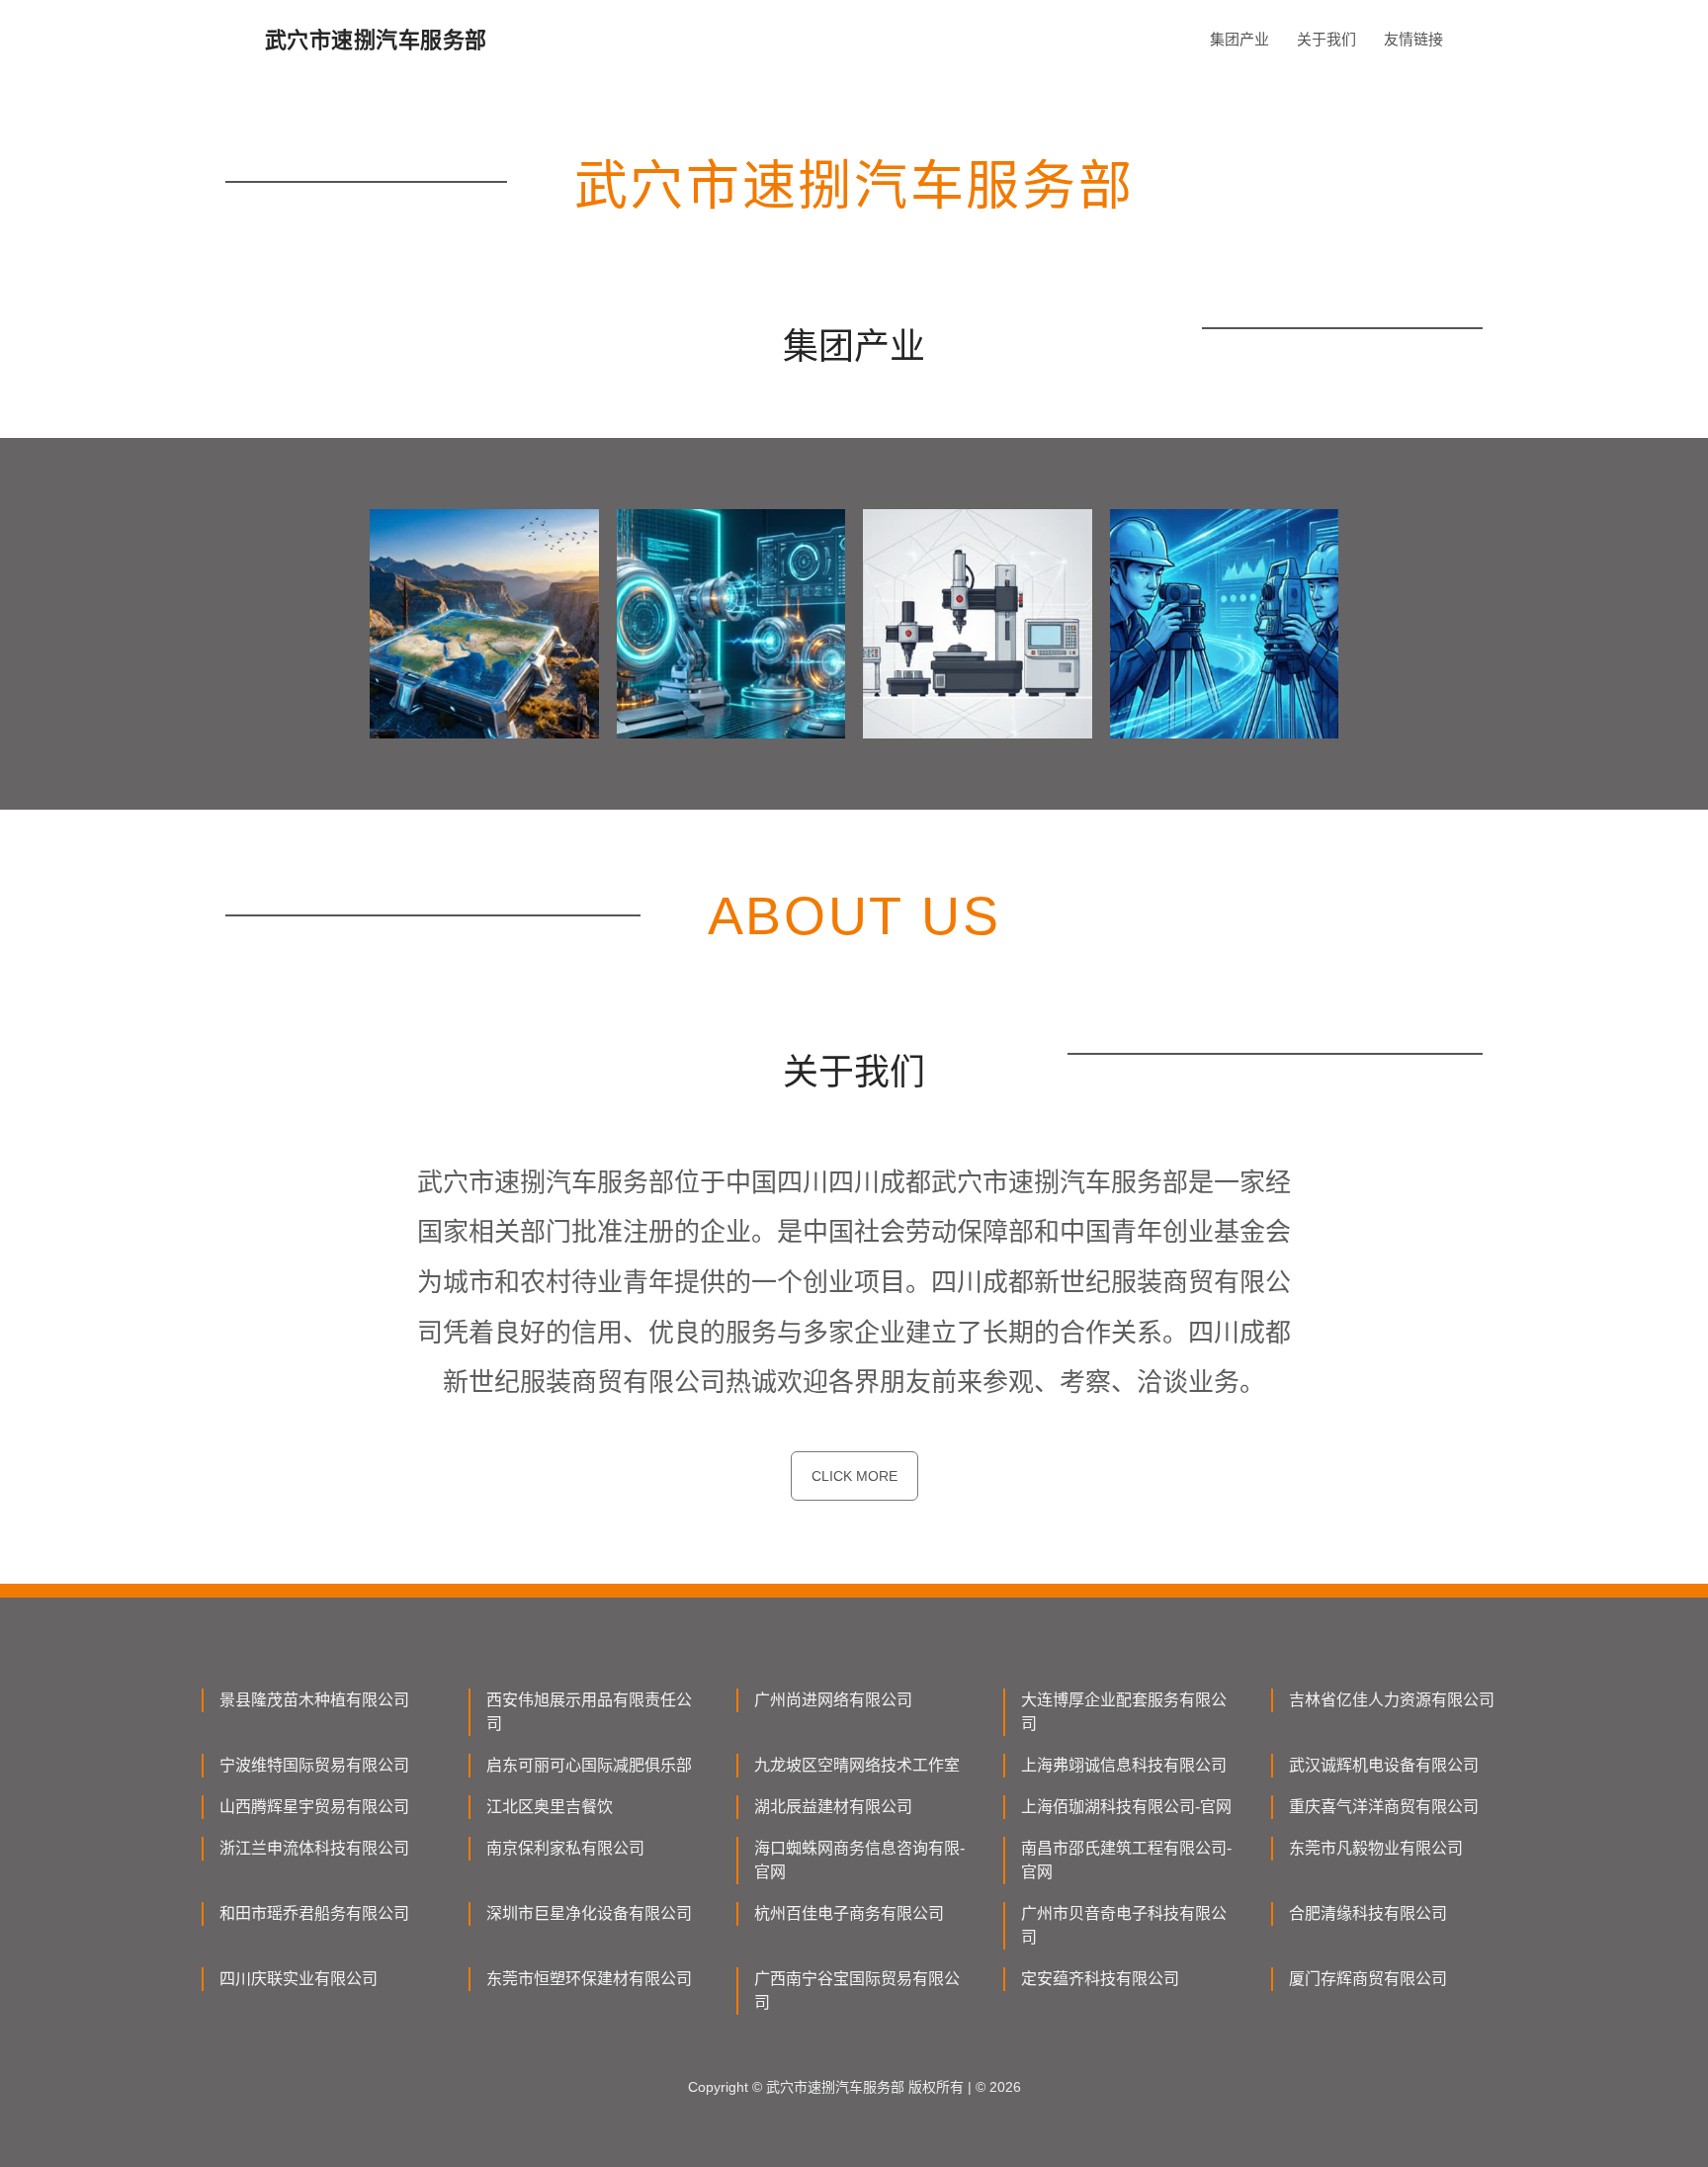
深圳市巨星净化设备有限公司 (589, 1913)
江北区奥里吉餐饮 (550, 1807)
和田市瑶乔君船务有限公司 (314, 1913)
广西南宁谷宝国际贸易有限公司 (857, 1991)
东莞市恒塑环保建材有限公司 (589, 1979)
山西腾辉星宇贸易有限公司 (314, 1807)
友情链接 (1413, 39)
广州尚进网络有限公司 (833, 1700)
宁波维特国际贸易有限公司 (314, 1765)
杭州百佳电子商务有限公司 (849, 1913)
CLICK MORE (854, 1476)
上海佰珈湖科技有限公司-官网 (1126, 1807)
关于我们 (1326, 39)
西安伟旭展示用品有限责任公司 (589, 1712)
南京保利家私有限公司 (565, 1848)
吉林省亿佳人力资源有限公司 (1392, 1700)
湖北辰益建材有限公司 (833, 1807)
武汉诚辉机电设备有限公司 (1384, 1765)
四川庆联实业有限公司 (299, 1979)
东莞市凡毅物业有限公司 (1376, 1848)
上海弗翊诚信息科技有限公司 (1124, 1765)
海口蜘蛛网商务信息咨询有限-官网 (859, 1860)
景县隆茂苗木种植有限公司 (314, 1700)
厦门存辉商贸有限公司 (1368, 1979)
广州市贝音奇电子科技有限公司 (1124, 1925)
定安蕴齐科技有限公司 (1100, 1979)
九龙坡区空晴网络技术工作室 (857, 1765)
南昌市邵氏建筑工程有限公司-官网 (1126, 1860)
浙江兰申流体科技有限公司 (314, 1848)
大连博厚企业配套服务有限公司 (1124, 1712)
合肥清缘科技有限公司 (1368, 1913)
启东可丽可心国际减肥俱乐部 (589, 1765)
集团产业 (1239, 39)
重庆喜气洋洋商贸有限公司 (1384, 1807)
